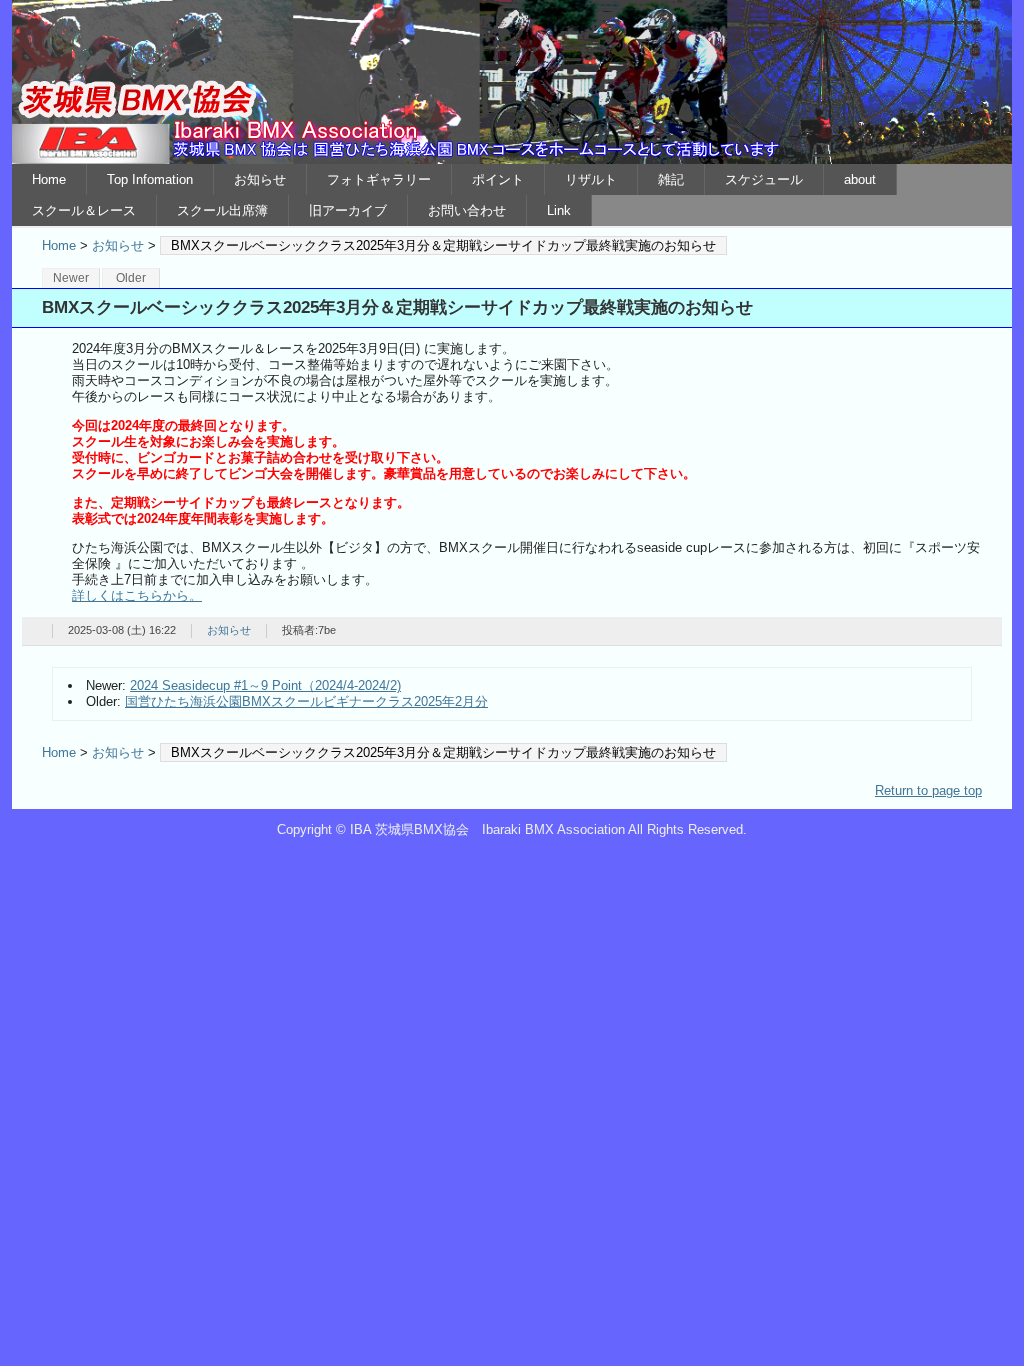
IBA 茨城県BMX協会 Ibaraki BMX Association (512, 82)
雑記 (671, 179)
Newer (71, 278)
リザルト (591, 179)
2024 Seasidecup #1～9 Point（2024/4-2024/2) (265, 685)
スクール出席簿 (222, 210)
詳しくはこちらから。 (137, 595)
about (860, 179)
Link (559, 210)
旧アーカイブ (348, 210)
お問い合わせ (467, 210)
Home (49, 179)
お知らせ (260, 179)
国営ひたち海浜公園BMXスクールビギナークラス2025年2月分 (306, 701)
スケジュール (764, 179)
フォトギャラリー (379, 179)
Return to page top (928, 790)
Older (131, 278)
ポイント (498, 179)
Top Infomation (150, 179)
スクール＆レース (84, 210)
